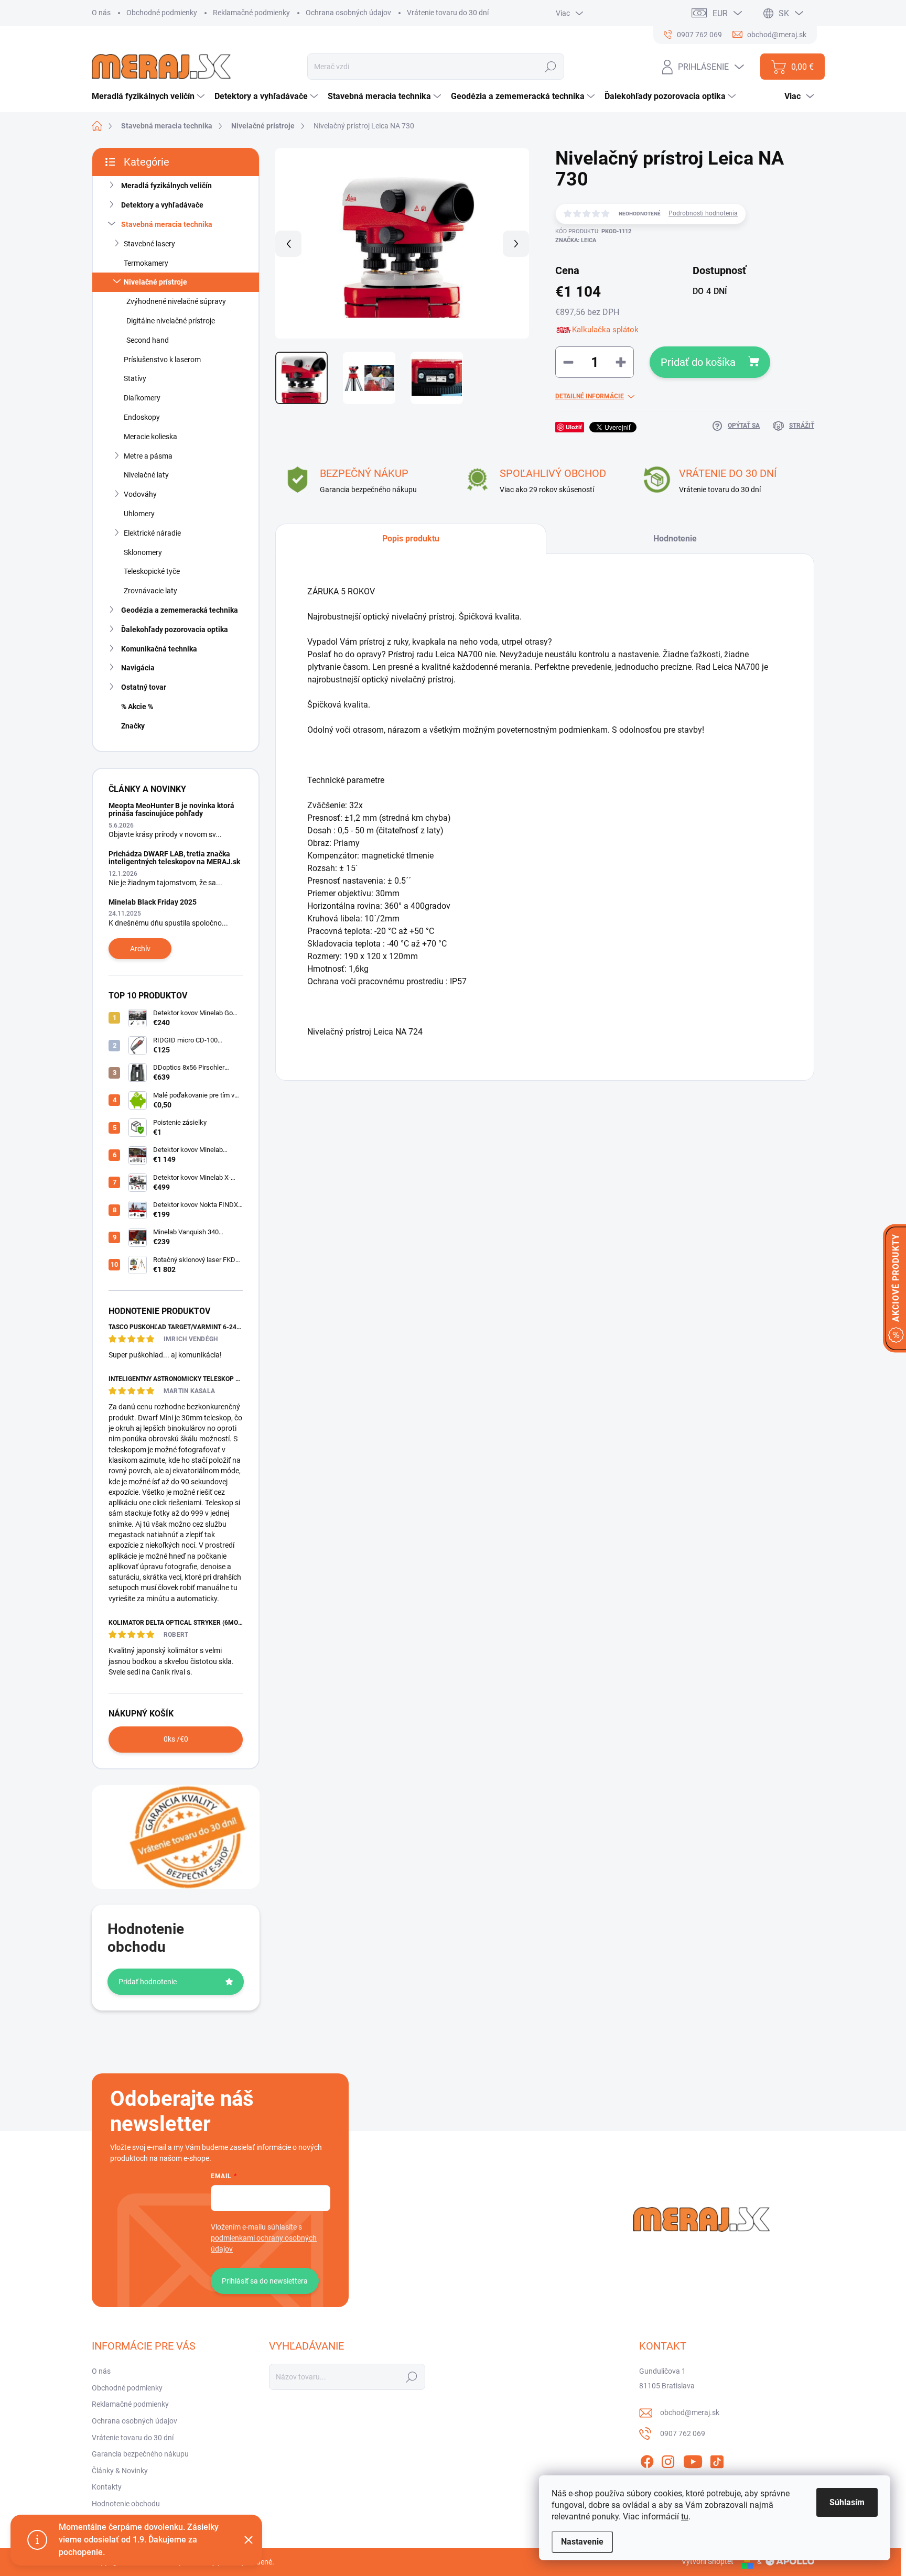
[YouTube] (693, 2460)
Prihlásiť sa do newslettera (265, 2281)
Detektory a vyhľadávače (162, 205)
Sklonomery (143, 552)
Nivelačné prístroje (155, 282)
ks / (176, 1739)
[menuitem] (149, 96)
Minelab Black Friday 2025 (153, 902)
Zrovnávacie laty (150, 591)
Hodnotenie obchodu (126, 2504)
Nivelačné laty (146, 475)
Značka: (576, 240)
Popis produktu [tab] (411, 539)
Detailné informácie (590, 396)
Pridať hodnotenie (148, 1982)
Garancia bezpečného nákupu (140, 2454)
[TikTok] (717, 2460)
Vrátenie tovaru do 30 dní (448, 13)
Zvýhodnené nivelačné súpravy (176, 301)
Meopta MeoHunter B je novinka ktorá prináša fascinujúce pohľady (171, 809)
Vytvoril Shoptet (708, 2561)
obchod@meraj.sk (690, 2412)
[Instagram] (668, 2460)
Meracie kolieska (150, 437)
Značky (133, 726)
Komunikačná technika (159, 649)
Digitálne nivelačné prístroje (171, 321)
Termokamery (146, 263)
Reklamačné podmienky (251, 13)
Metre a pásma (148, 456)
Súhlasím (847, 2502)
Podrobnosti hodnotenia (703, 213)
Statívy (135, 378)
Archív (140, 949)
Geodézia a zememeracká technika (180, 610)
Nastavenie (582, 2542)
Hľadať (551, 67)
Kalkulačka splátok (605, 330)
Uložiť (574, 427)
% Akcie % (137, 707)
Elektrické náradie (152, 533)
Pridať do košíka (698, 362)
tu (685, 2517)
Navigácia (138, 668)
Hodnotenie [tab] (675, 539)
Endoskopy (142, 417)
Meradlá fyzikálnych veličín (166, 186)
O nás (101, 13)
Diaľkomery (142, 398)
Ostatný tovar (144, 687)
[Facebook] (647, 2460)
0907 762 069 (683, 2433)
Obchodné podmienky (162, 13)
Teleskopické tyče (152, 571)
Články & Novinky (120, 2471)
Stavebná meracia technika (167, 224)
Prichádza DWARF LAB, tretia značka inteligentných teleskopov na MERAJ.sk (174, 858)
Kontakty (107, 2487)
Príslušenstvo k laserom (162, 360)
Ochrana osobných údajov (348, 13)
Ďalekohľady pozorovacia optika (175, 629)
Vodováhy (140, 494)
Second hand (148, 340)
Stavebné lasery (149, 244)
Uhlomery (139, 514)
